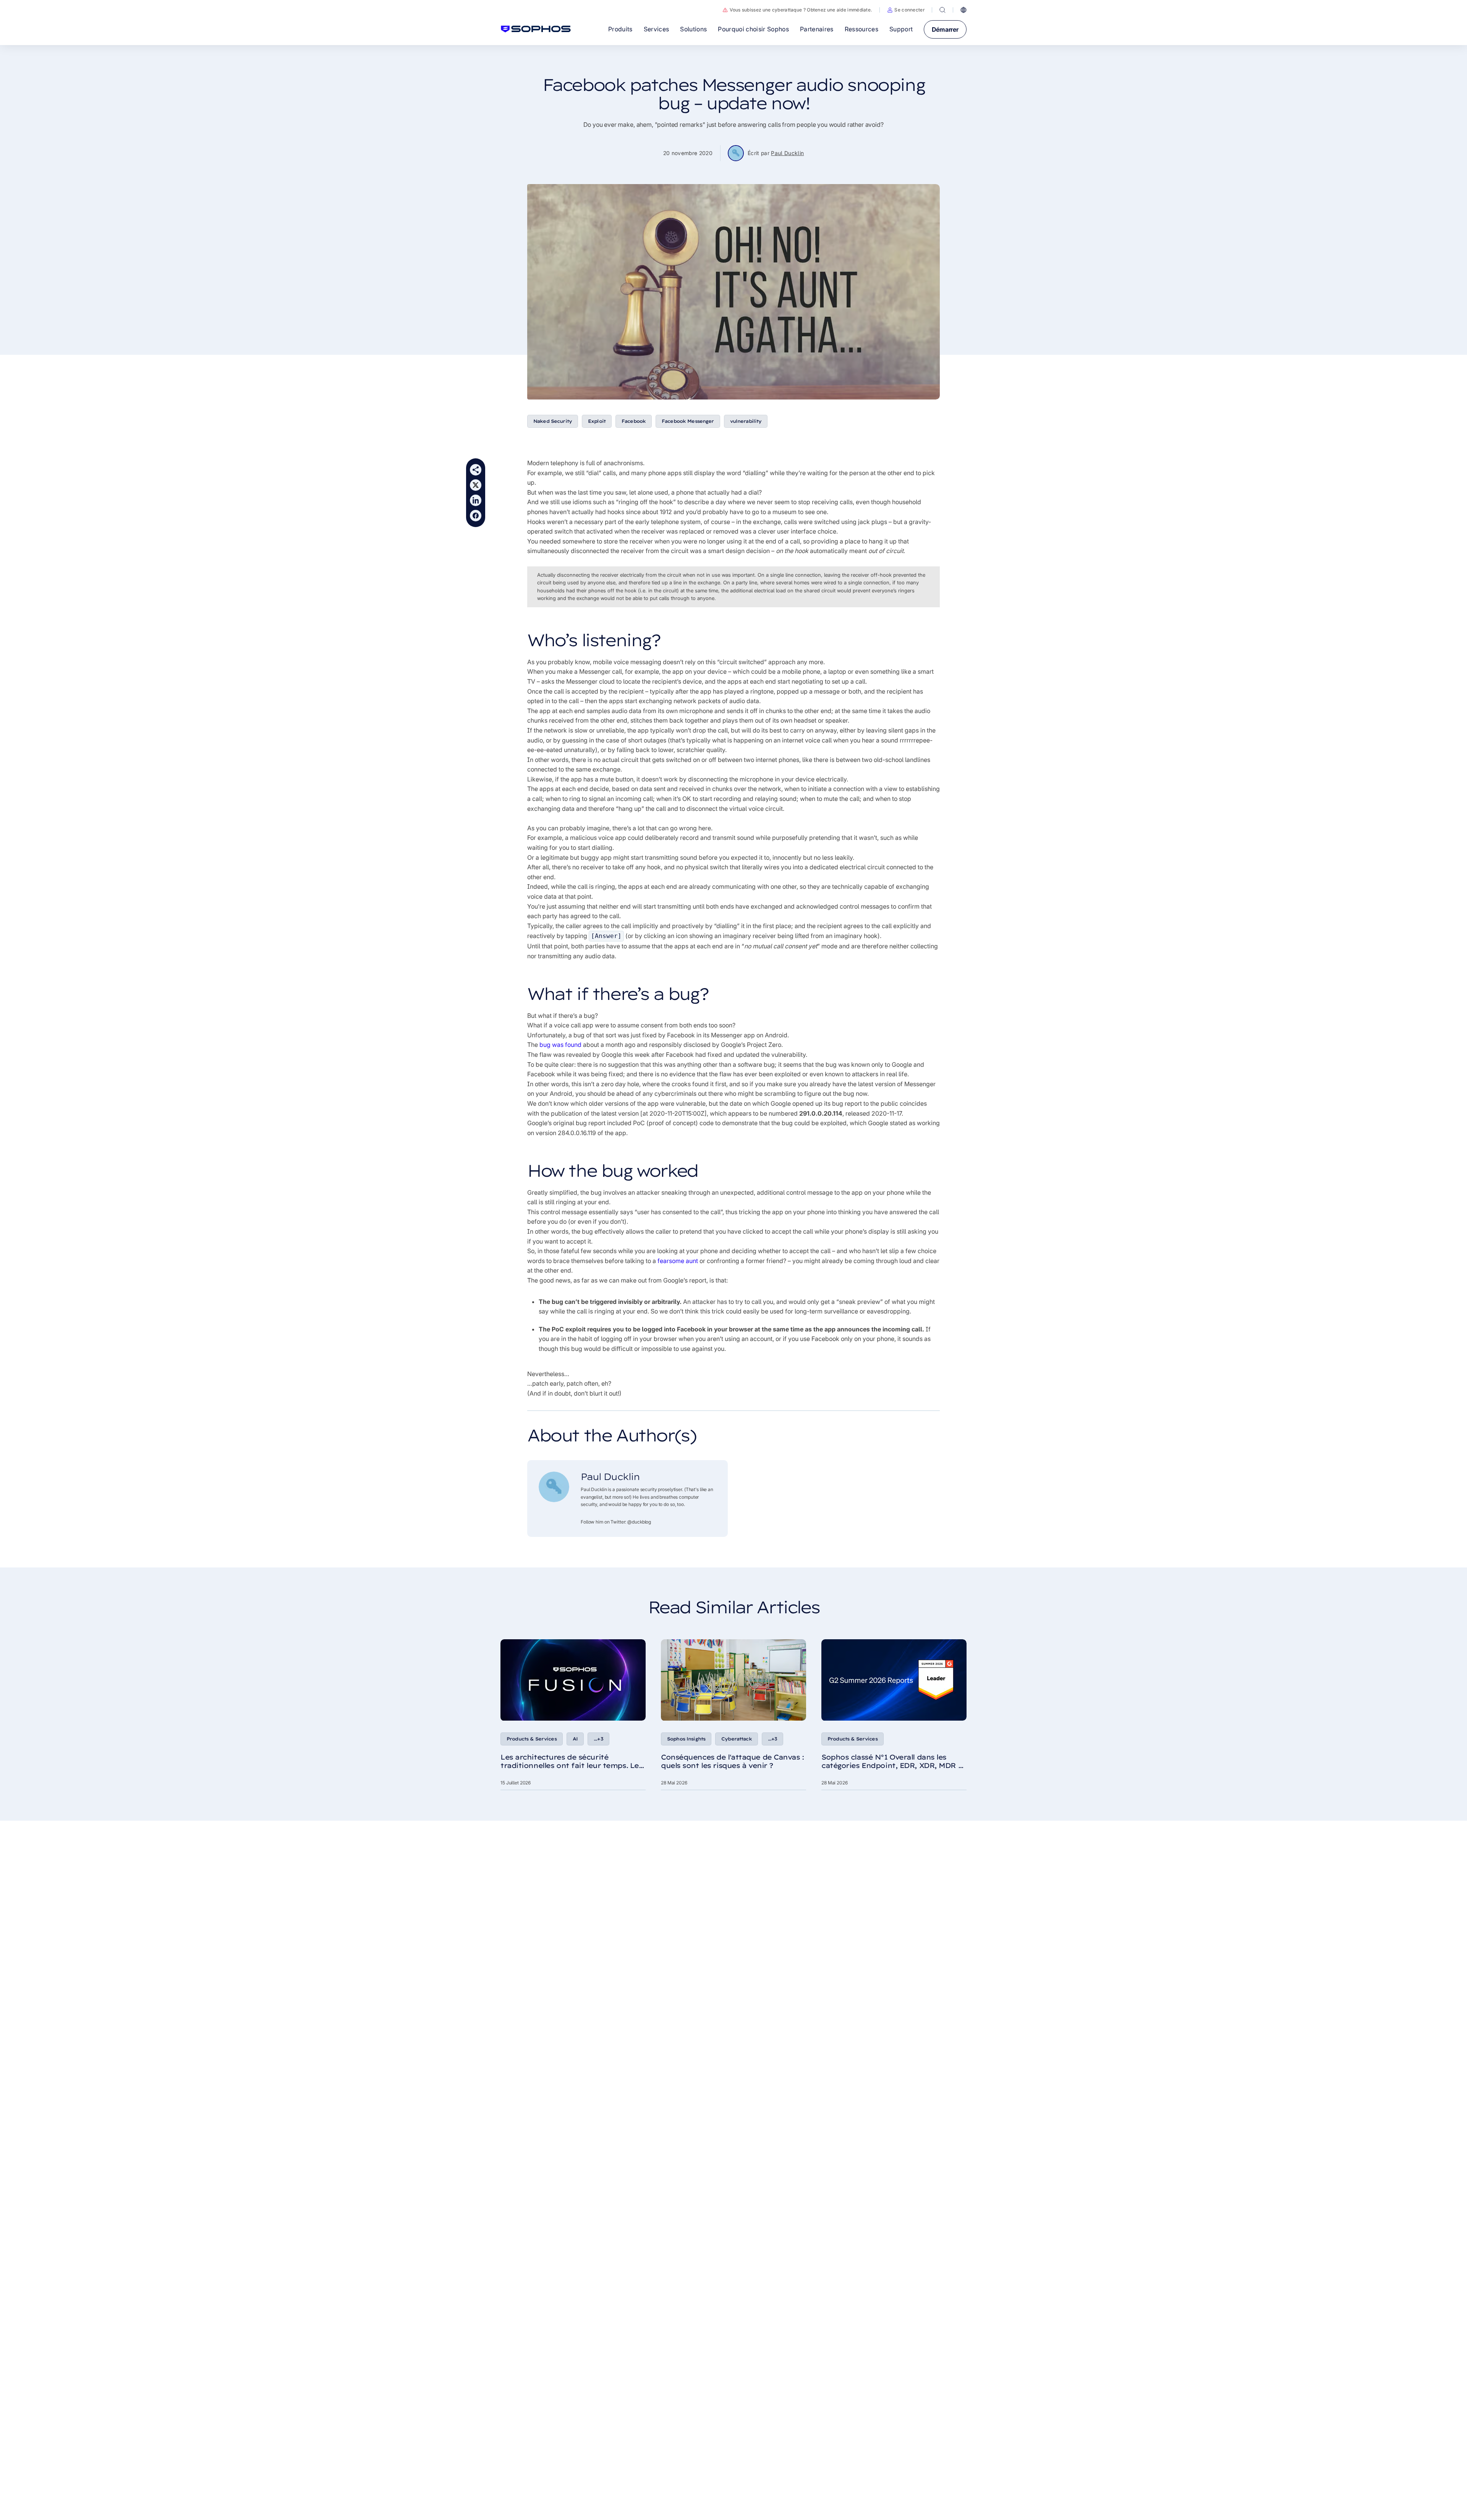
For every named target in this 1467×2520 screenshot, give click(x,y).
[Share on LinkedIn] (476, 500)
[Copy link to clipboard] (476, 470)
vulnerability (746, 421)
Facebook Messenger (688, 421)
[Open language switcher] (963, 10)
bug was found (560, 1045)
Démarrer (945, 29)
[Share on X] (476, 485)
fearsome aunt (678, 1261)
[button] (906, 10)
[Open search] (942, 10)
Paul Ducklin (787, 153)
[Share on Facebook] (476, 516)
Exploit (597, 421)
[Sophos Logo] (536, 29)
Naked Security (553, 421)
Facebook (634, 421)
